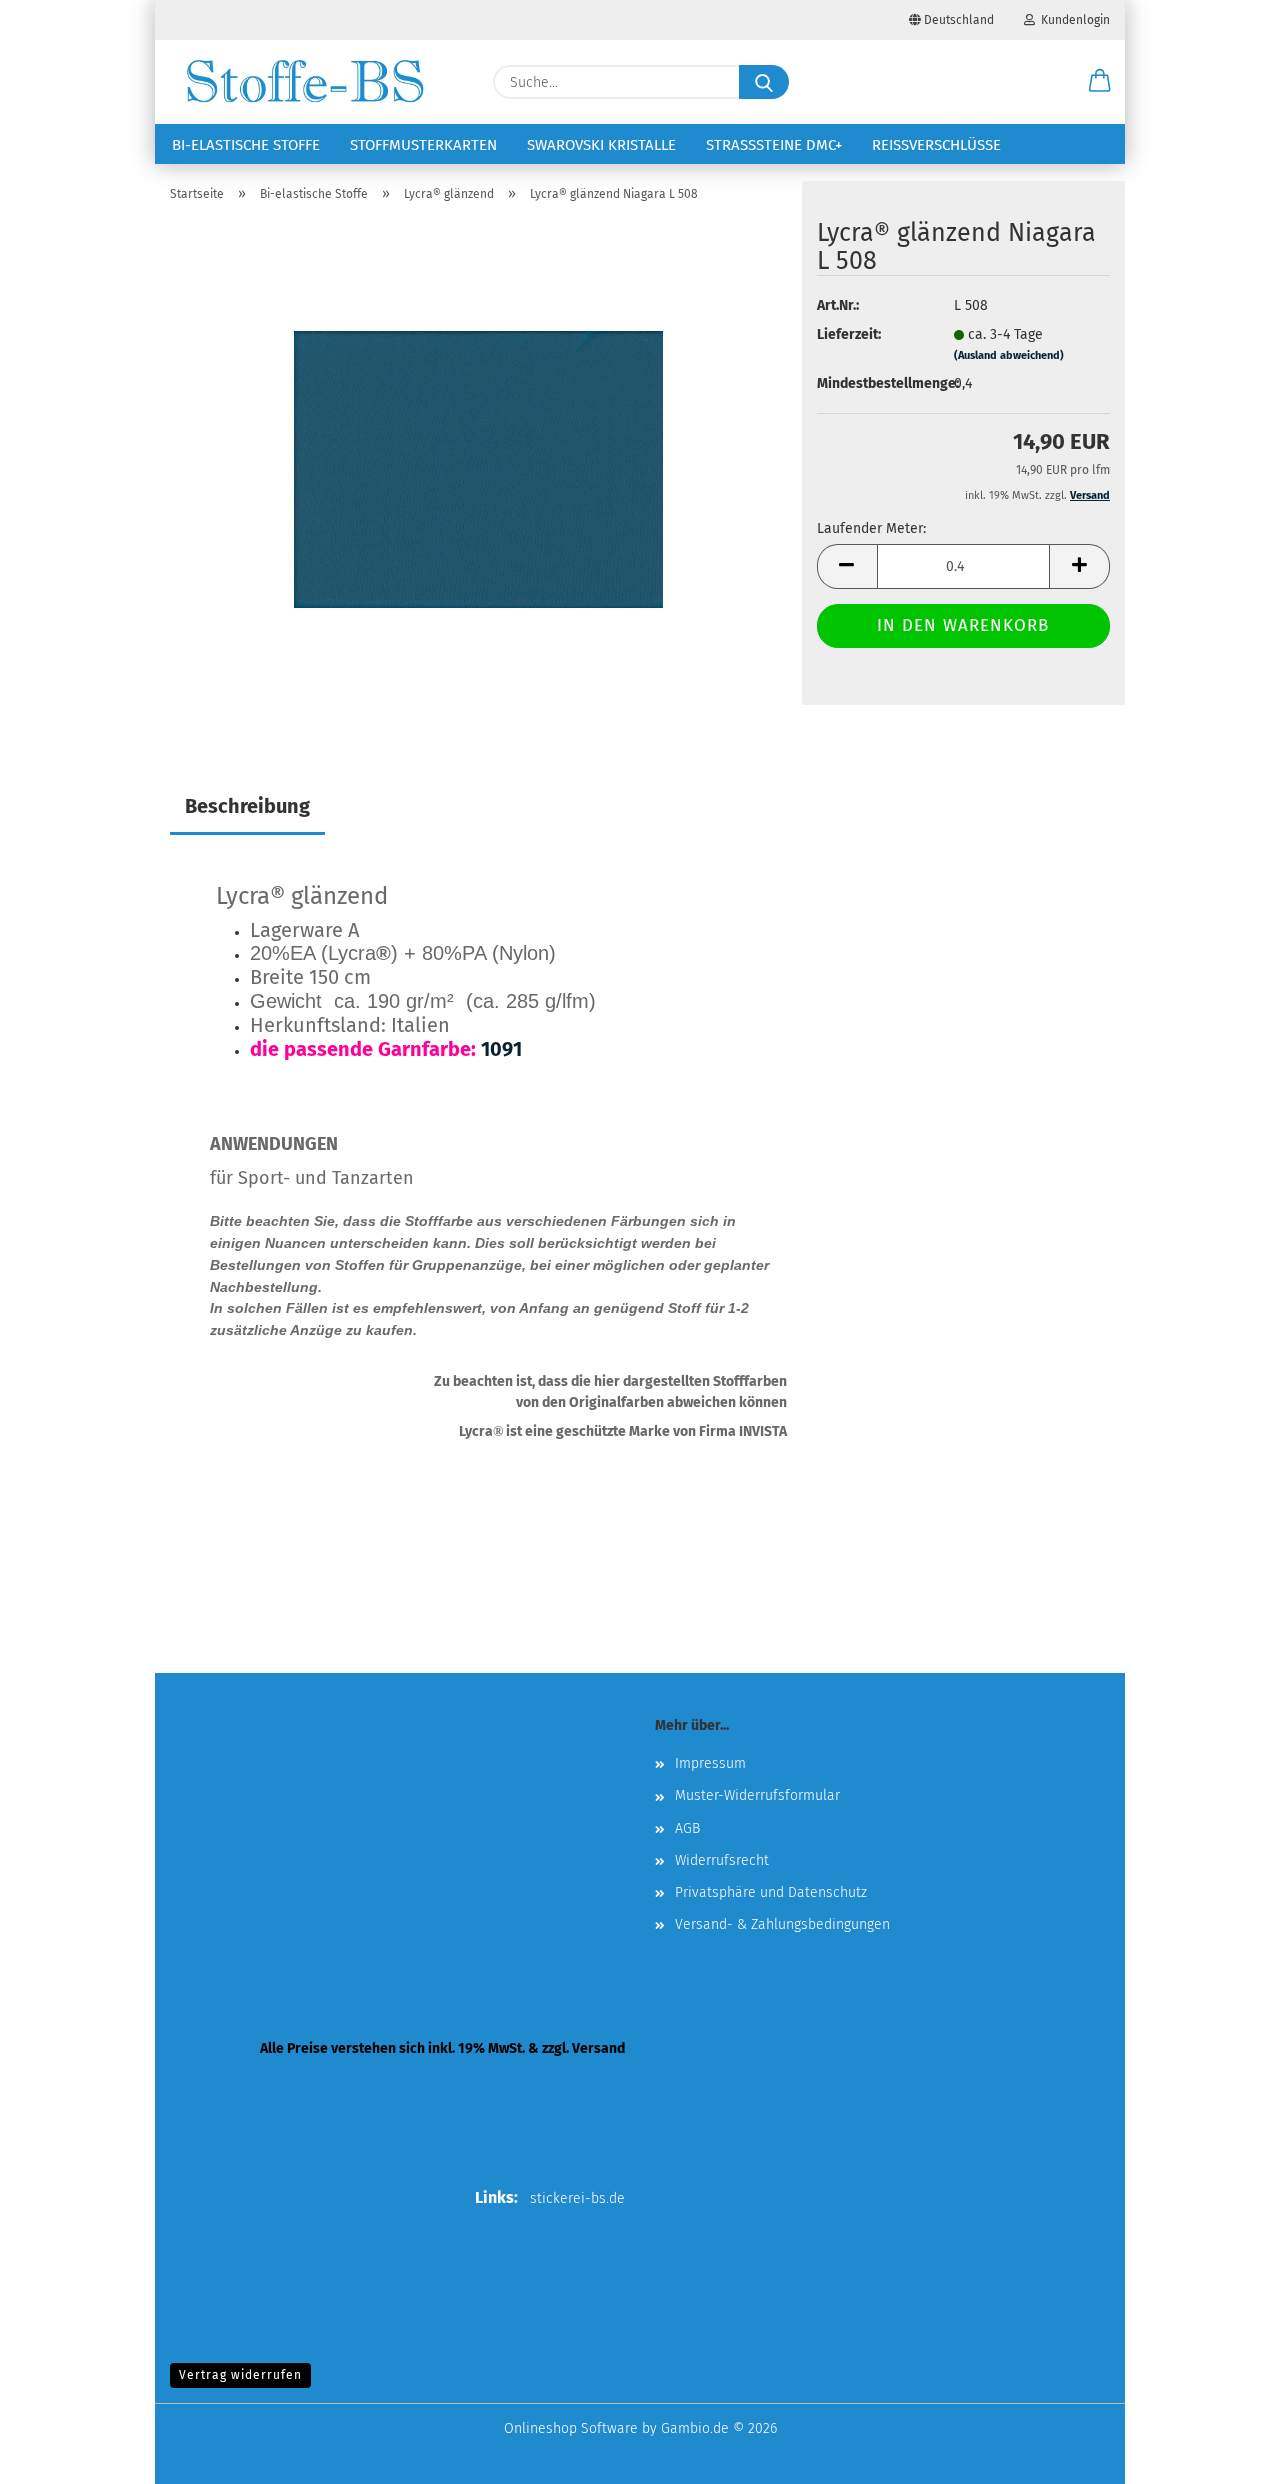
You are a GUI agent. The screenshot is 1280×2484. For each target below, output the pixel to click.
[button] (1100, 82)
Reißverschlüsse (936, 145)
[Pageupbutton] (1225, 2454)
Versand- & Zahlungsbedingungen (782, 1924)
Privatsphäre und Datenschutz (771, 1892)
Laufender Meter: (871, 528)
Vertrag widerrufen (240, 2375)
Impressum (710, 1763)
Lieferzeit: (849, 334)
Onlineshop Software (571, 2428)
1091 (501, 1049)
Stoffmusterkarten (423, 145)
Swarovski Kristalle (601, 145)
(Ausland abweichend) (1009, 355)
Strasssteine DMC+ (774, 145)
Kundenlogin (1072, 20)
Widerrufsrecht (722, 1860)
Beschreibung (247, 806)
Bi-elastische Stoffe (246, 145)
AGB (687, 1828)
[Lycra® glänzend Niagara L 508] (478, 468)
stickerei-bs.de (577, 2198)
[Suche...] (764, 82)
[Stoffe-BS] (305, 82)
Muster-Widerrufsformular (757, 1795)
